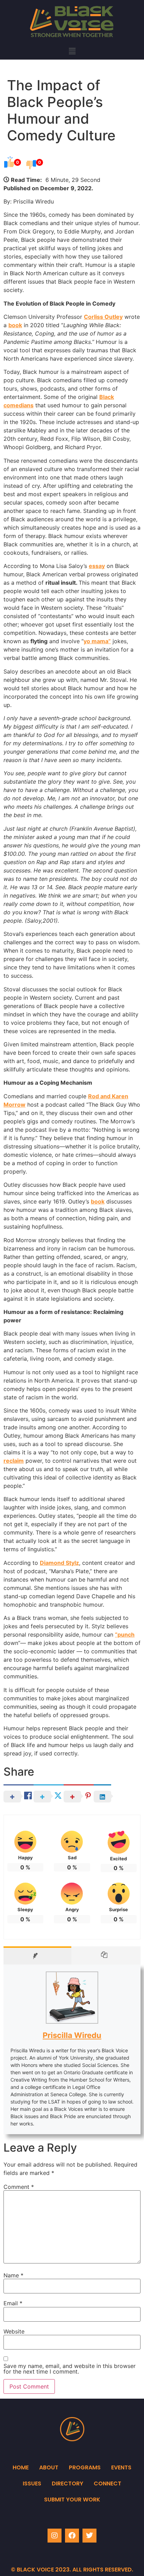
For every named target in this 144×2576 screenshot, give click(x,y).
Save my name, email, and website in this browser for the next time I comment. (70, 2369)
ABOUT (49, 2467)
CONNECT (107, 2483)
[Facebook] (72, 2536)
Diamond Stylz (59, 1563)
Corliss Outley (103, 317)
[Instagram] (55, 2536)
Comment (19, 2187)
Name (13, 2275)
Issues (32, 2483)
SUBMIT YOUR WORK (72, 2500)
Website (14, 2331)
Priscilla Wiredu (72, 2035)
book (15, 325)
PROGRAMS (85, 2467)
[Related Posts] (106, 1955)
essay (97, 566)
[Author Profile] (37, 1955)
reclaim (14, 1461)
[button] (72, 51)
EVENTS (121, 2467)
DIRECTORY (67, 2483)
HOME (21, 2467)
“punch (125, 1635)
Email (13, 2303)
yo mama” (97, 641)
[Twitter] (89, 2536)
